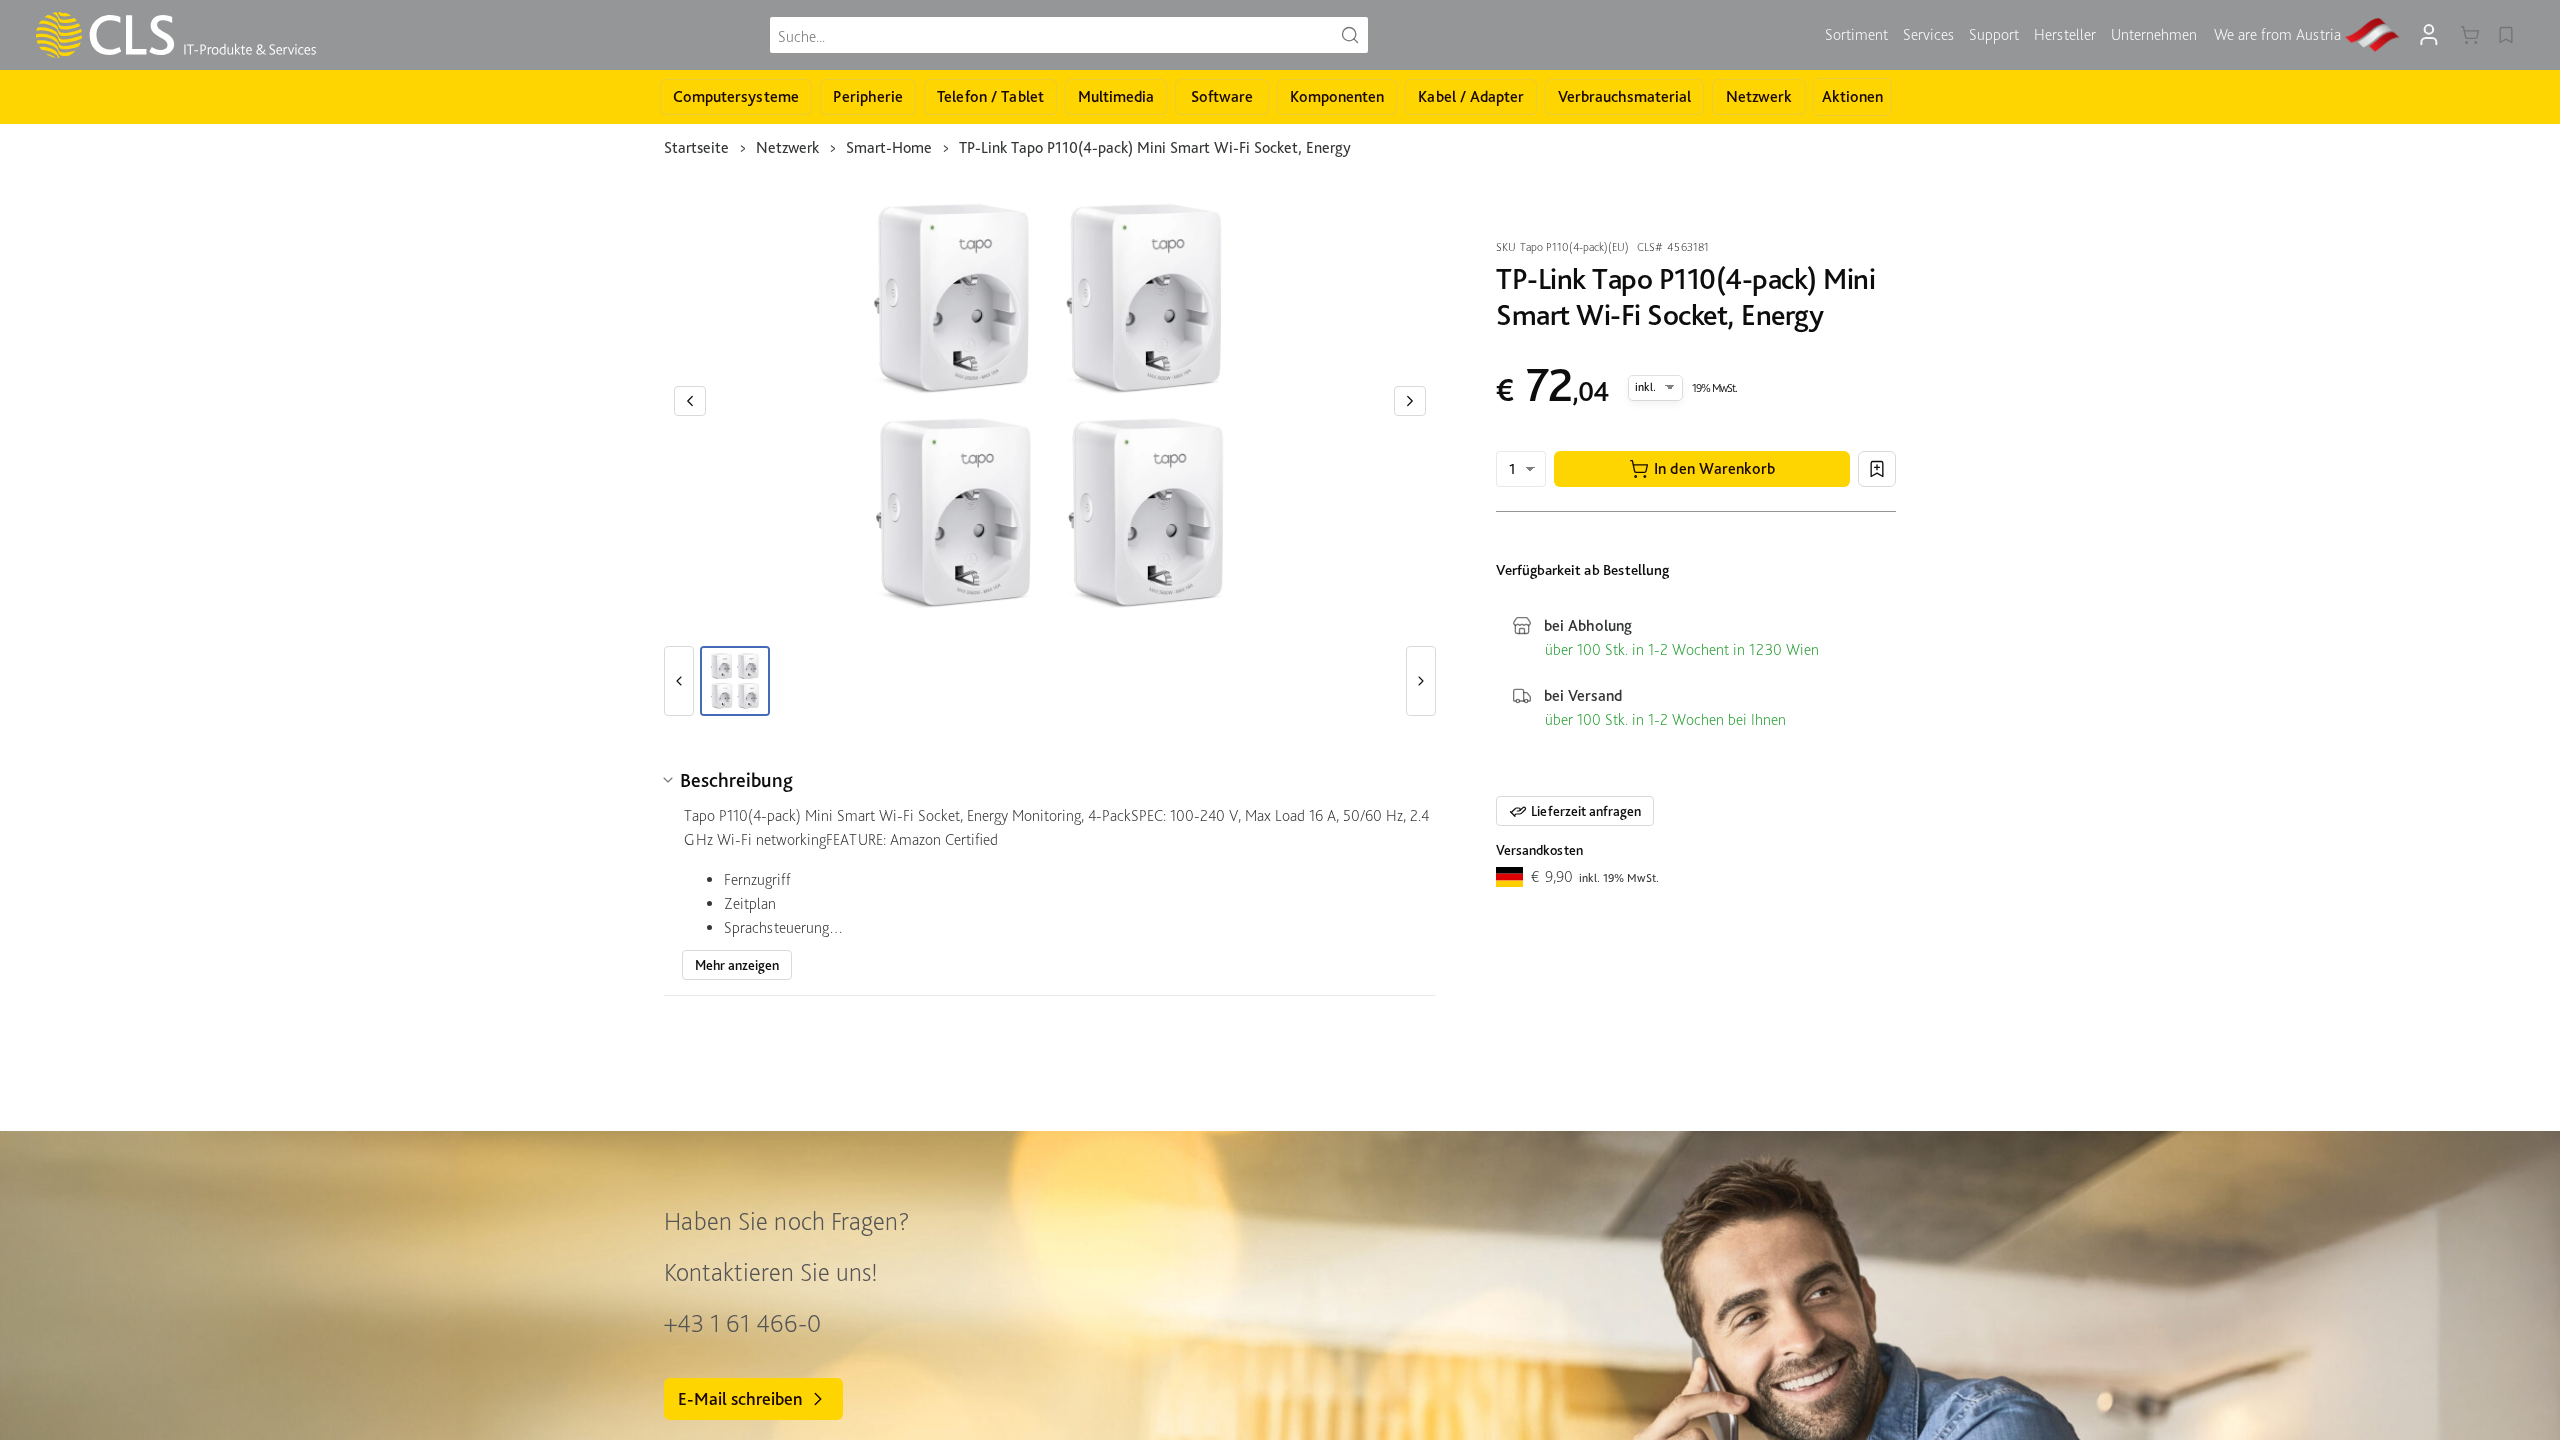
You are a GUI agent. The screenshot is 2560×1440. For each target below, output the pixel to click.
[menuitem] (1856, 35)
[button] (1702, 469)
